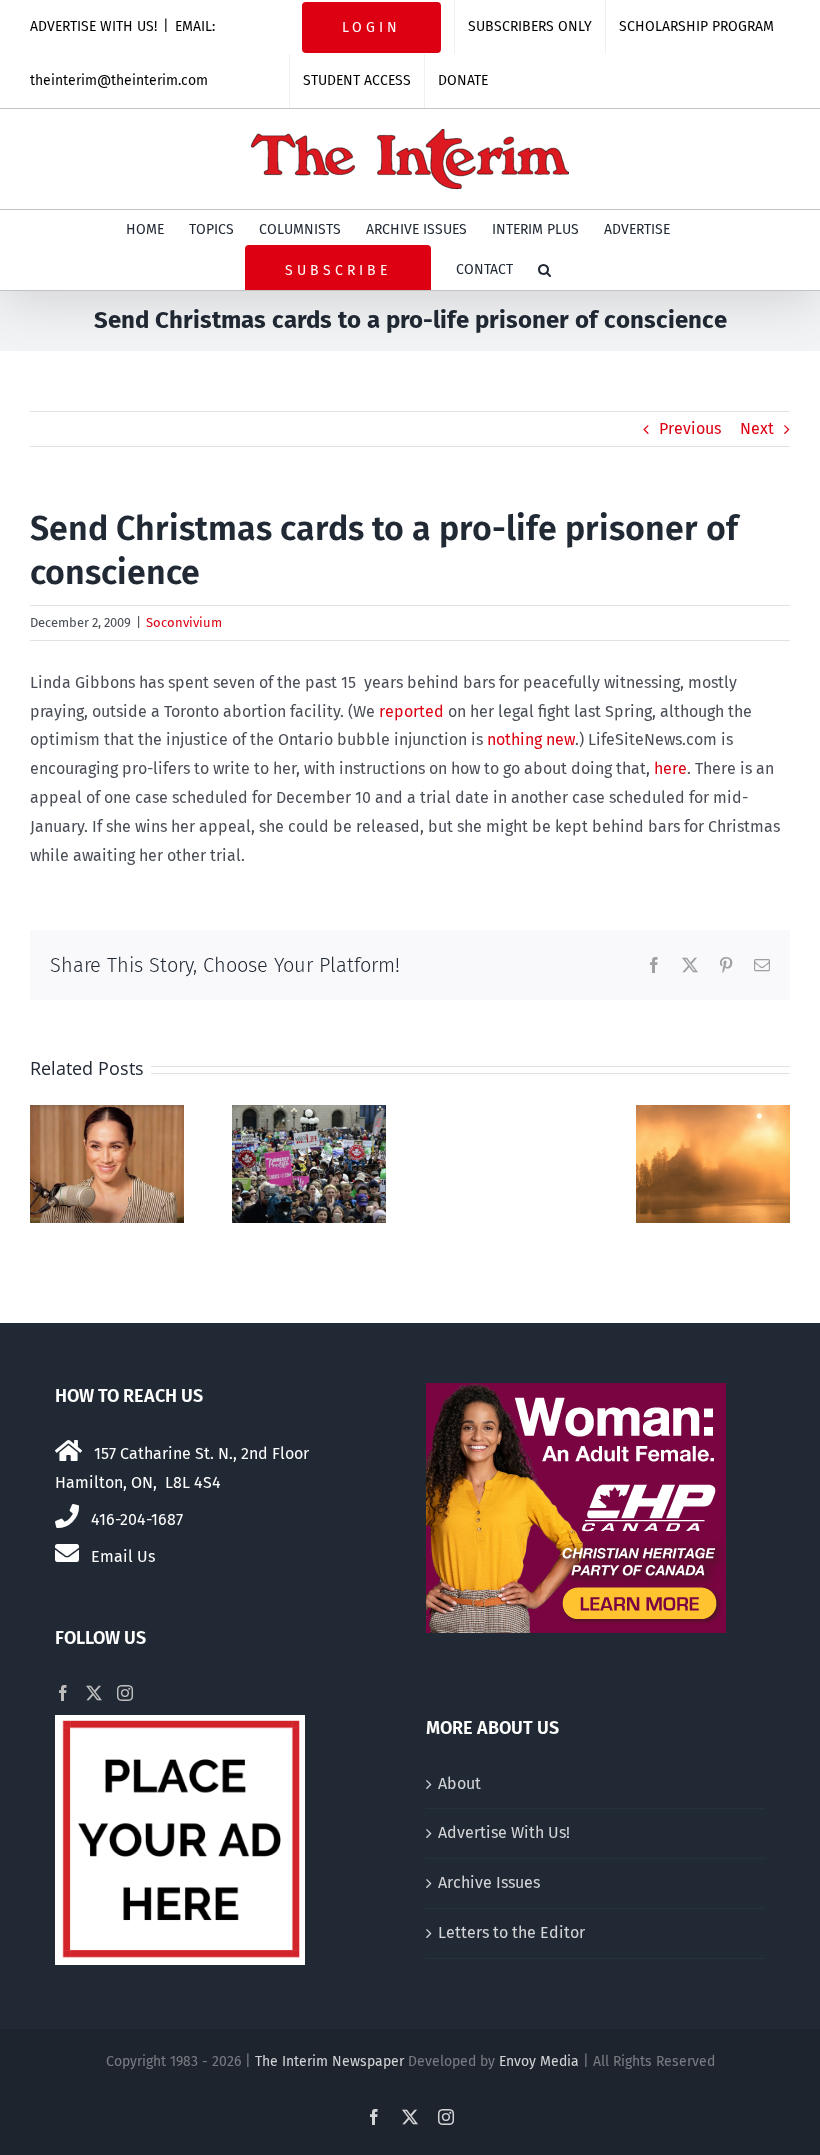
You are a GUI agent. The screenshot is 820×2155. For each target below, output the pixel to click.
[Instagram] (125, 1693)
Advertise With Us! (504, 1832)
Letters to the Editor (511, 1932)
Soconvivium (184, 622)
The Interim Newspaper (329, 2061)
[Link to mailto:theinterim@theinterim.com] (67, 1553)
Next (757, 428)
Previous (690, 428)
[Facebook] (63, 1693)
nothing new (531, 739)
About (459, 1783)
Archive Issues (489, 1882)
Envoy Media (539, 2061)
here (670, 768)
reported (413, 711)
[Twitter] (94, 1693)
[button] (544, 270)
